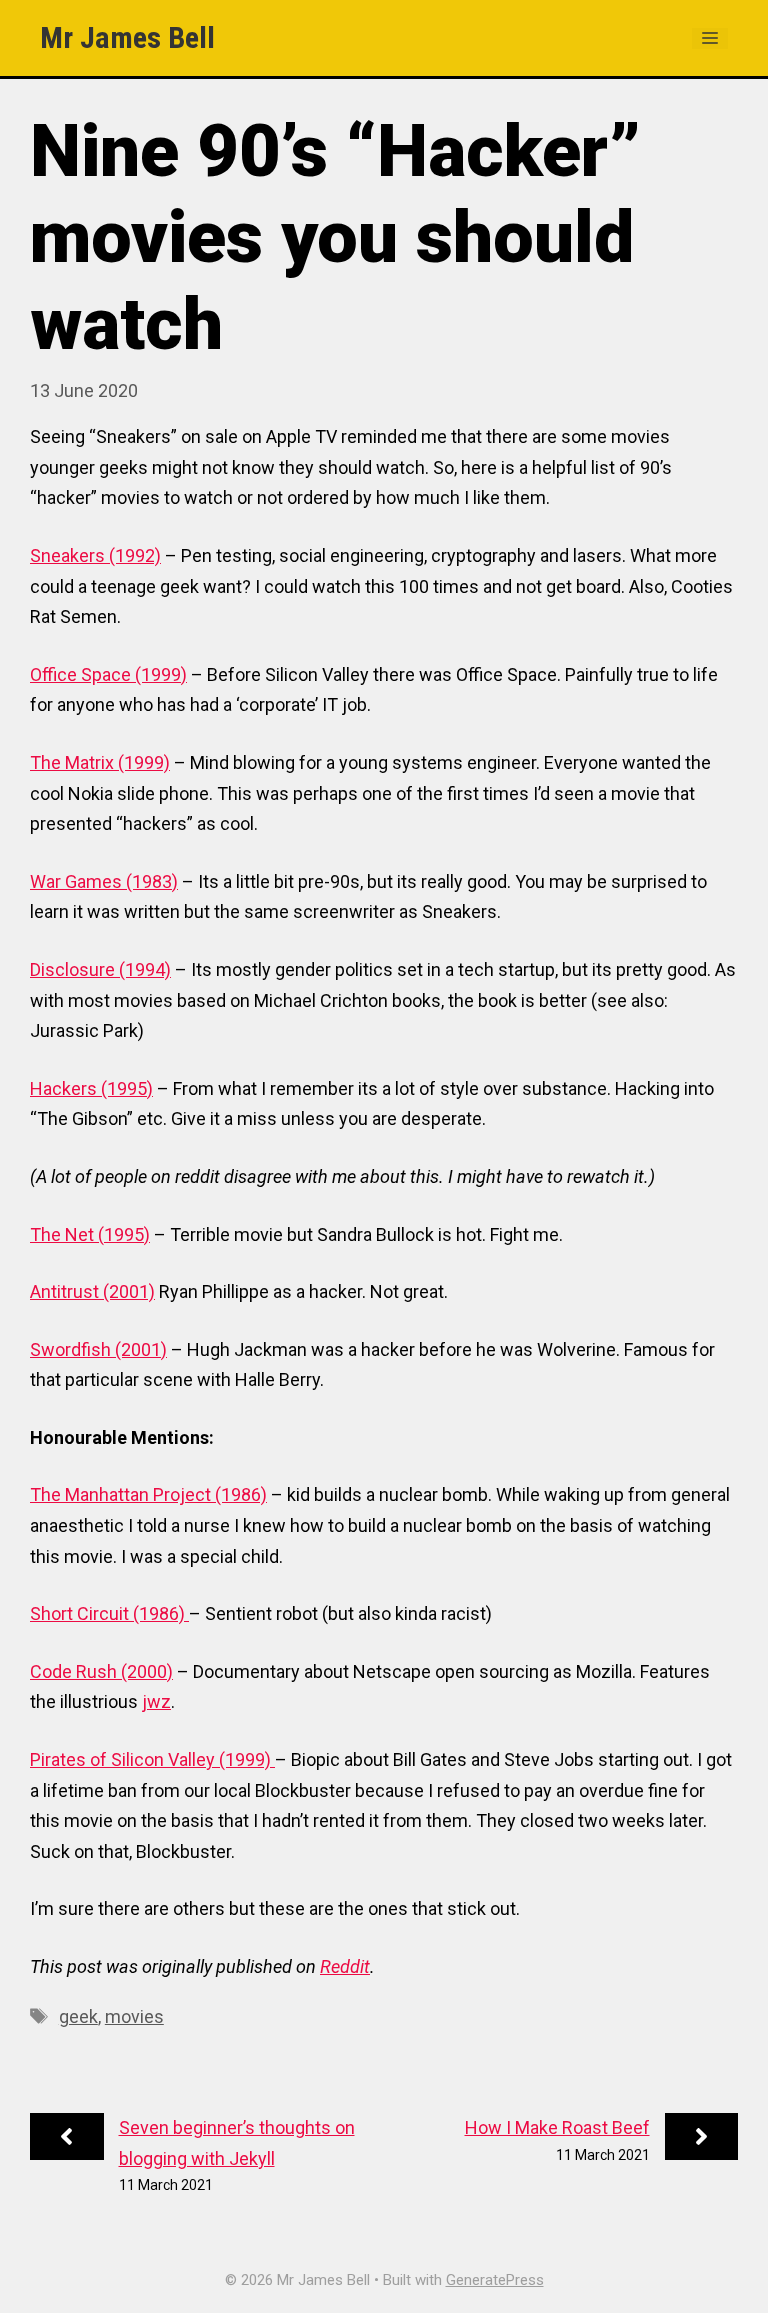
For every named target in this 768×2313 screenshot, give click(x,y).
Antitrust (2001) (92, 1291)
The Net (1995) (90, 1234)
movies (134, 2016)
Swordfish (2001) (98, 1349)
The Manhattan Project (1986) (148, 1494)
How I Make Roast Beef (557, 2127)
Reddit (345, 1966)
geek (78, 2016)
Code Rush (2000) (101, 1671)
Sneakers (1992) (95, 555)
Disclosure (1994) (100, 969)
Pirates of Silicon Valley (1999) (152, 1759)
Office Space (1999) (108, 674)
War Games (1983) (104, 881)
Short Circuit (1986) (109, 1613)
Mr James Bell (127, 37)
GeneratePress (495, 2280)
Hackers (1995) (91, 1088)
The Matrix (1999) (100, 762)
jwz (156, 1701)
